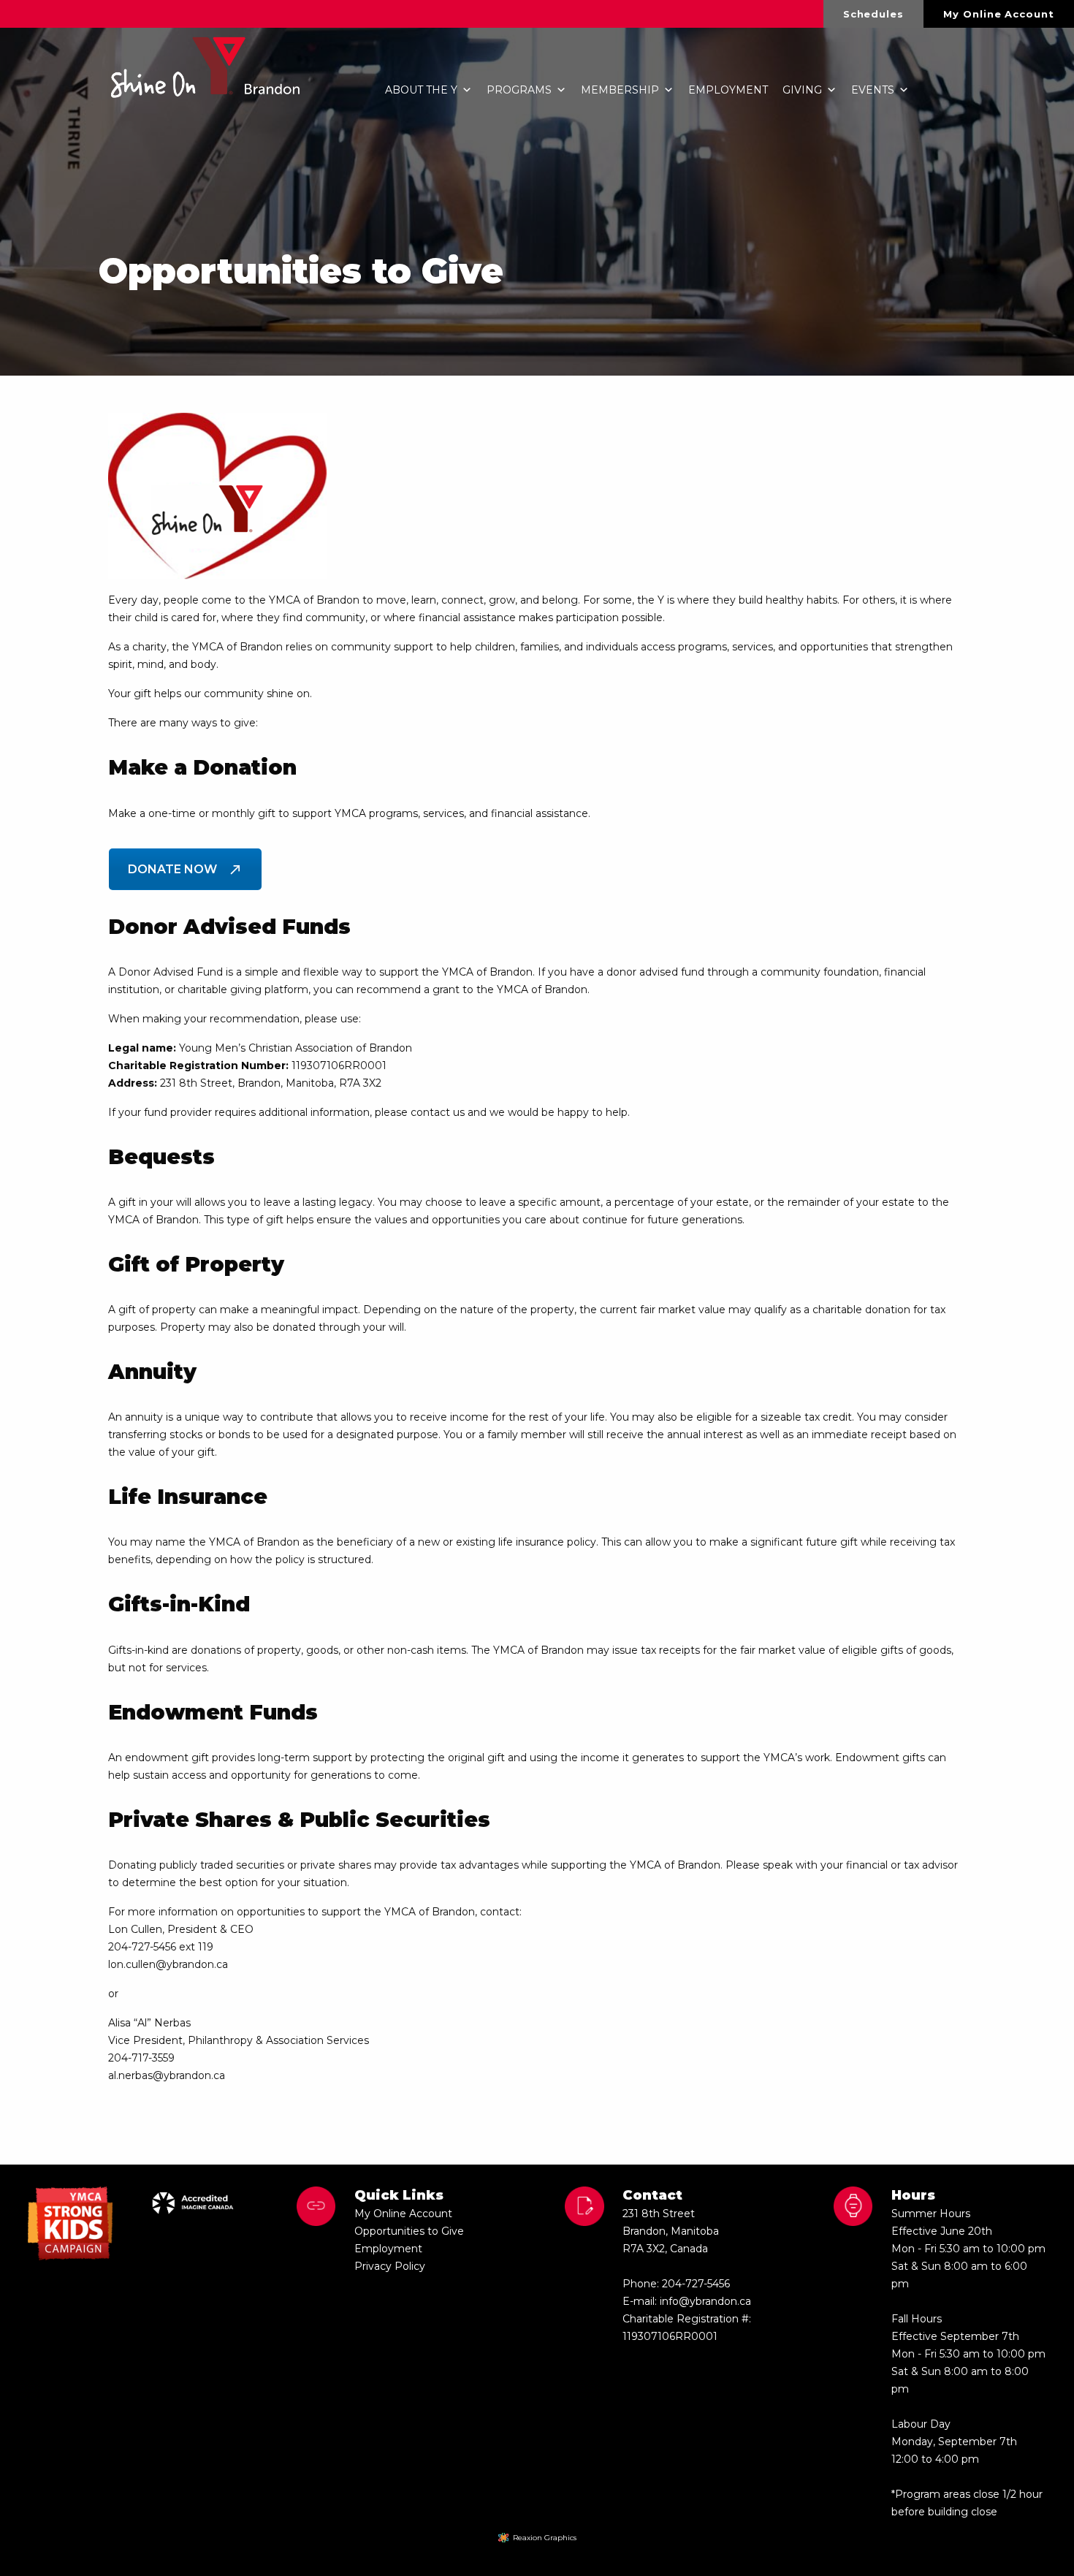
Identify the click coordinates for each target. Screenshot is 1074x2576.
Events (873, 90)
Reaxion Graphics (545, 2538)
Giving (802, 90)
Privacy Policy (390, 2266)
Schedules (873, 14)
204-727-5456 (696, 2284)
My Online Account (998, 14)
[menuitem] (874, 14)
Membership (620, 90)
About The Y (421, 90)
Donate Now (172, 869)
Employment (728, 90)
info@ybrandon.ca (705, 2301)
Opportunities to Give (409, 2231)
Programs (519, 90)
